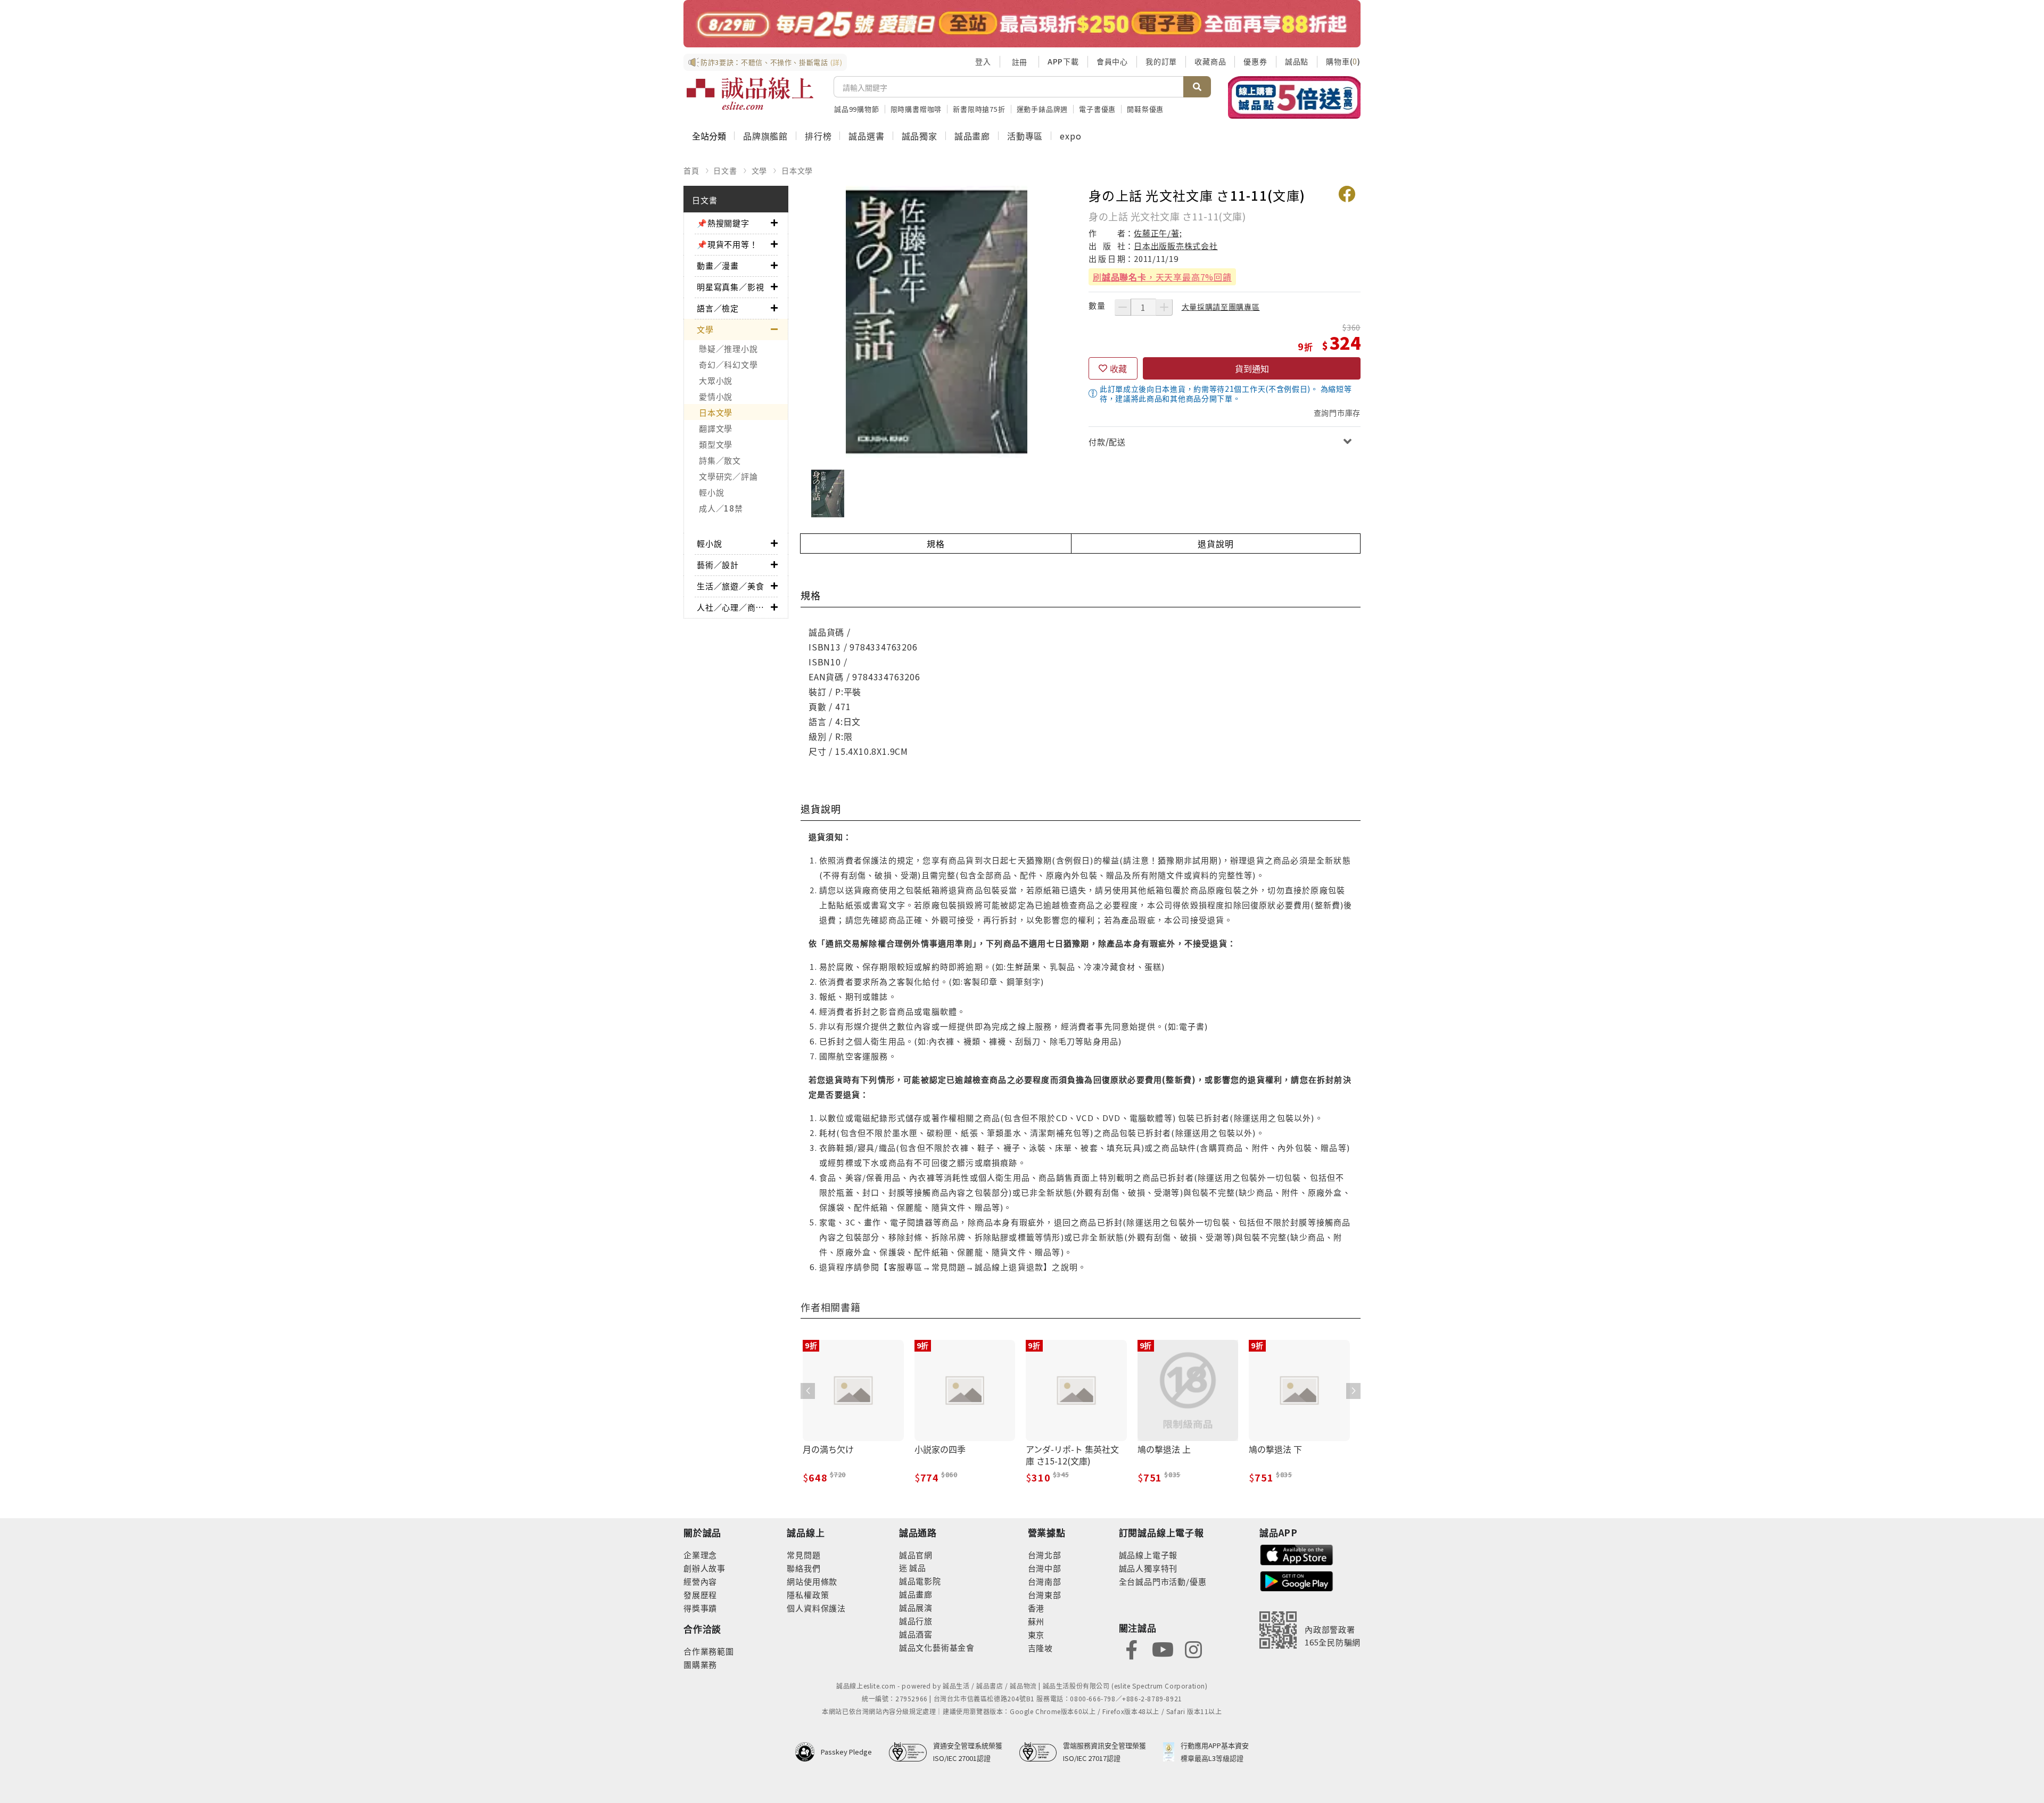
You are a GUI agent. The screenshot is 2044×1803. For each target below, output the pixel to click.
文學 (760, 170)
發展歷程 (700, 1595)
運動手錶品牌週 (1042, 109)
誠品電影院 (920, 1581)
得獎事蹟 (700, 1608)
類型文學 (716, 444)
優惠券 (1255, 61)
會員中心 (1112, 61)
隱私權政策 (808, 1595)
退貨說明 (1215, 544)
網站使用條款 (812, 1581)
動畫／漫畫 (718, 265)
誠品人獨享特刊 (1148, 1568)
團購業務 (700, 1664)
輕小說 (711, 492)
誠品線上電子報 (1148, 1555)
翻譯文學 (716, 428)
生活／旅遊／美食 (730, 586)
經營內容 (700, 1581)
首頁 (691, 170)
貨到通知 (1252, 368)
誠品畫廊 (972, 136)
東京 (1036, 1635)
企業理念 (700, 1555)
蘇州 (1036, 1621)
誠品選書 (866, 136)
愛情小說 (716, 396)
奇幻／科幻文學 (728, 364)
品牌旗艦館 (765, 136)
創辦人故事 (704, 1568)
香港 (1036, 1608)
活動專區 (1025, 136)
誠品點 (1297, 61)
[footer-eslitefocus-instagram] (1193, 1648)
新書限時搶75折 (979, 109)
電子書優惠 (1097, 109)
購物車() (1343, 61)
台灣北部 (1045, 1555)
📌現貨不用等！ (727, 244)
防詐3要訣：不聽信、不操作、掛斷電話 (772, 62)
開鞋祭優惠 (1145, 109)
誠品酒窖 (916, 1634)
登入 (983, 61)
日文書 (725, 170)
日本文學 (797, 170)
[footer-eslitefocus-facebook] (1132, 1648)
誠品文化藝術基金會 (937, 1647)
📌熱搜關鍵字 (723, 223)
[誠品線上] (750, 94)
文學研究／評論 (728, 476)
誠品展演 (916, 1607)
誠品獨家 (920, 136)
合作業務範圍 (709, 1651)
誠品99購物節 (857, 109)
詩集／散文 (720, 460)
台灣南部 (1045, 1581)
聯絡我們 (803, 1568)
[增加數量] (1164, 307)
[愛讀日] (1022, 24)
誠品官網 (916, 1555)
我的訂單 (1161, 61)
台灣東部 (1045, 1595)
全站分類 (709, 136)
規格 (936, 544)
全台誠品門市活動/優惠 (1163, 1581)
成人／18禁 (721, 508)
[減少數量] (1123, 307)
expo (1070, 136)
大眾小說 (716, 380)
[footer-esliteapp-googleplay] (1297, 1580)
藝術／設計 (718, 565)
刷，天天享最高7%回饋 (1162, 277)
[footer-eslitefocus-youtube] (1163, 1648)
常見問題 (803, 1555)
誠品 (917, 1567)
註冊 (1019, 62)
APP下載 (1063, 61)
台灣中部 (1045, 1568)
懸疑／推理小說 (728, 348)
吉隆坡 (1040, 1648)
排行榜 (818, 136)
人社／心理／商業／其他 (734, 607)
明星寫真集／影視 (730, 287)
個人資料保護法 (816, 1608)
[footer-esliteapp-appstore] (1297, 1554)
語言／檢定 (718, 308)
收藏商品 (1210, 61)
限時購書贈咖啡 (916, 109)
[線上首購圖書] (1294, 97)
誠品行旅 (916, 1621)
